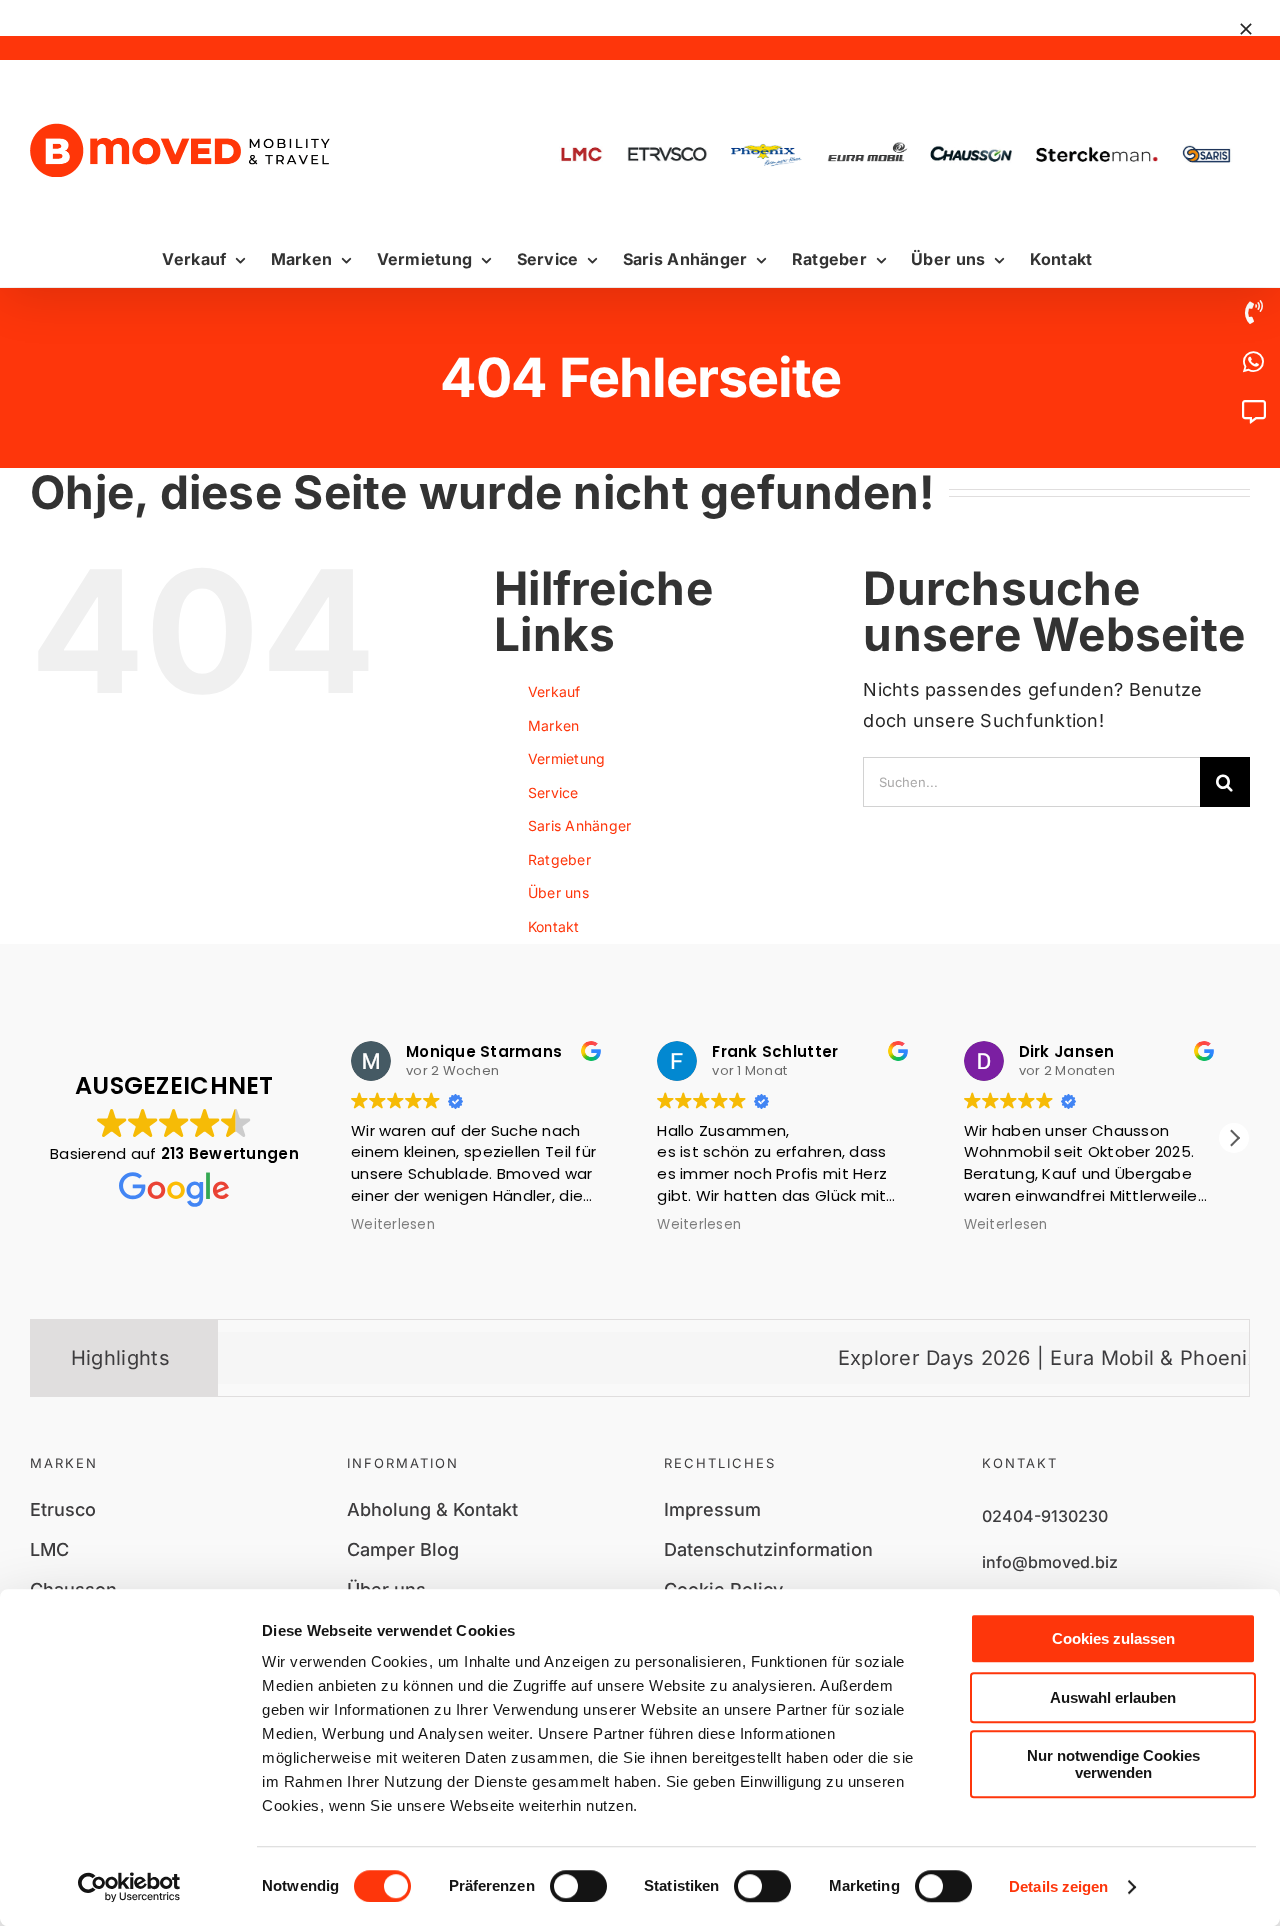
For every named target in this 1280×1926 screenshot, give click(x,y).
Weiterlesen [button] (393, 1225)
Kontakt (554, 926)
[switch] (578, 1886)
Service (553, 792)
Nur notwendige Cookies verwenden (1113, 1764)
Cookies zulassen (1113, 1638)
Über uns (558, 892)
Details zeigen (1058, 1886)
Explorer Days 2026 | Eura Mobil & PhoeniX (995, 1358)
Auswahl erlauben (1113, 1697)
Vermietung (567, 758)
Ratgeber (559, 859)
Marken (554, 725)
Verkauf (554, 691)
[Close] (1246, 29)
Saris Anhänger (580, 825)
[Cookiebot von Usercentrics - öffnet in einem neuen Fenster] (129, 1887)
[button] (1234, 1138)
